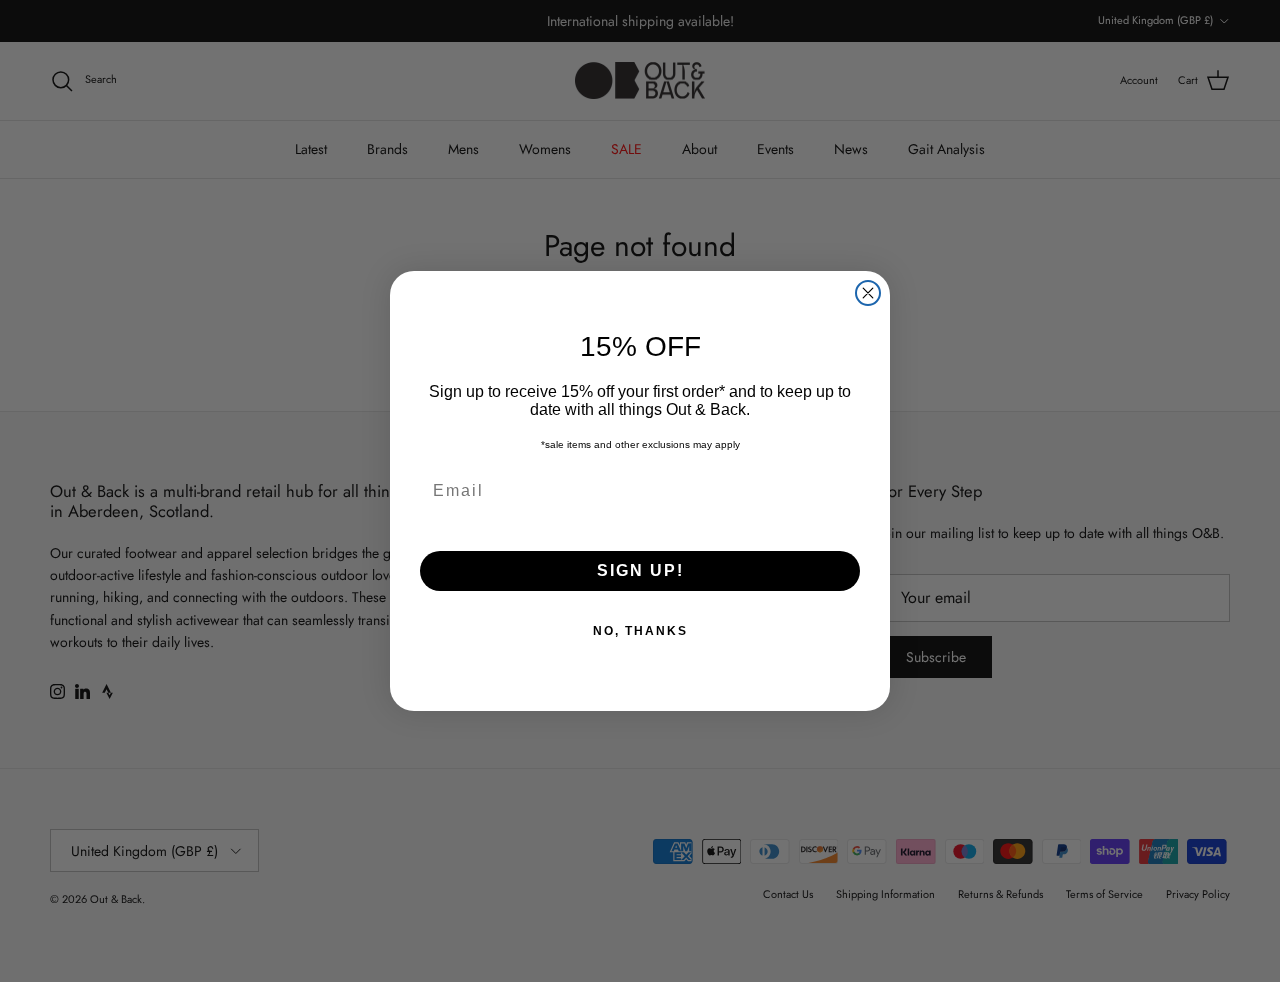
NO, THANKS (640, 631)
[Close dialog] (868, 293)
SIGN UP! (640, 570)
